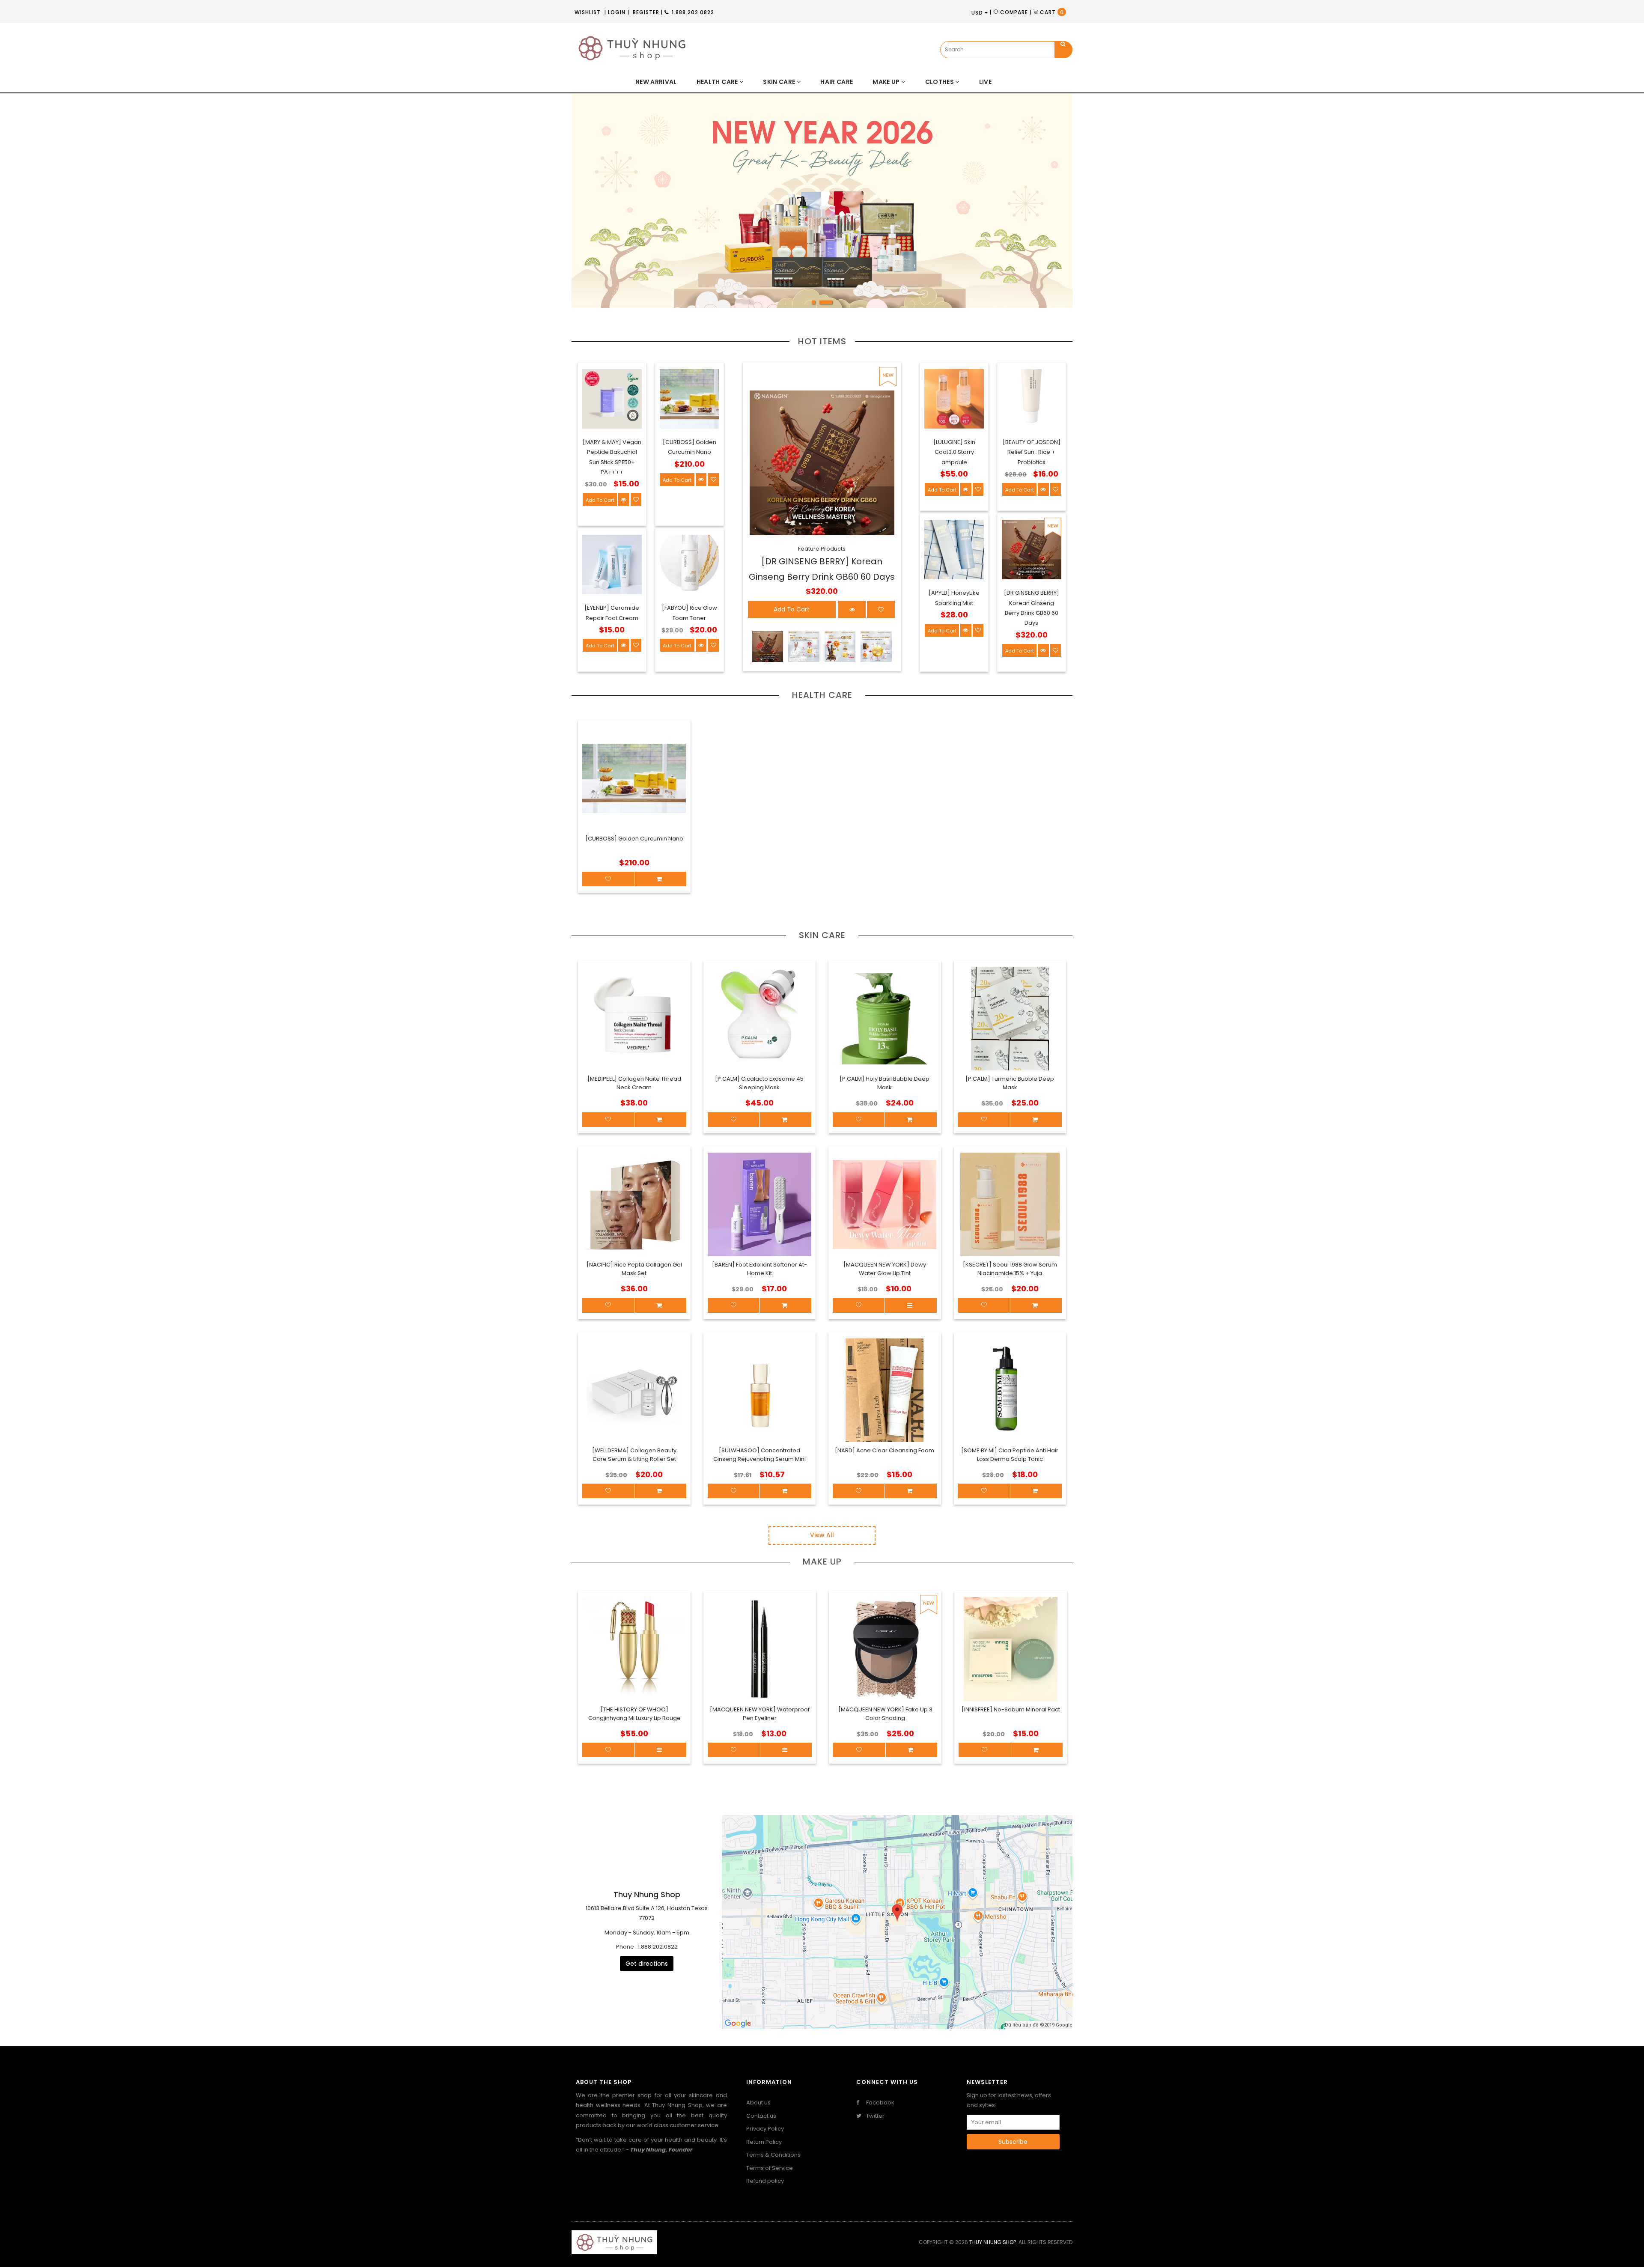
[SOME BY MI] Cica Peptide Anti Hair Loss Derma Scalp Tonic (1010, 1455)
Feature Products (822, 549)
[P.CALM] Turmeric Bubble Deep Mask (1010, 1083)
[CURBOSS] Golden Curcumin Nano (634, 839)
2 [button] (831, 305)
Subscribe (1013, 2142)
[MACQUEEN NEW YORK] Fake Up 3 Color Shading (885, 1714)
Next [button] (1045, 207)
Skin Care (822, 935)
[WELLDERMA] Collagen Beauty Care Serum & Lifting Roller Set (634, 1455)
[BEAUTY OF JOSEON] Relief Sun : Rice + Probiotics (1032, 452)
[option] (822, 201)
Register (646, 12)
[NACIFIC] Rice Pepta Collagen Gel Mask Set (634, 1269)
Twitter (875, 2116)
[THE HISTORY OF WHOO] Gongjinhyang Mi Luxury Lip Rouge (634, 1714)
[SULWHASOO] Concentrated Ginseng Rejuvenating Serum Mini (759, 1455)
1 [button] (818, 305)
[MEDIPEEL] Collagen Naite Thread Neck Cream (634, 1083)
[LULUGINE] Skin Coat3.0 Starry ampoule (954, 452)
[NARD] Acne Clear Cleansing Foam (885, 1450)
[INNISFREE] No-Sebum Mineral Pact (1011, 1709)
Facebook (880, 2103)
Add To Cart (600, 500)
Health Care (822, 695)
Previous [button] (599, 207)
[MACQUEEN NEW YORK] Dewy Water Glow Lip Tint (885, 1269)
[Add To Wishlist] (608, 1750)
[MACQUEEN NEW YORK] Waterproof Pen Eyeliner (760, 1714)
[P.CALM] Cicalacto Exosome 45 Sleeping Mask (759, 1083)
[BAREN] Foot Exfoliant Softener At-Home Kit (759, 1269)
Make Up (822, 1562)
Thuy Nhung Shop (993, 2242)
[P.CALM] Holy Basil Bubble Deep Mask (885, 1083)
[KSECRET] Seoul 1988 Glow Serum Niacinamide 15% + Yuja (1010, 1269)
